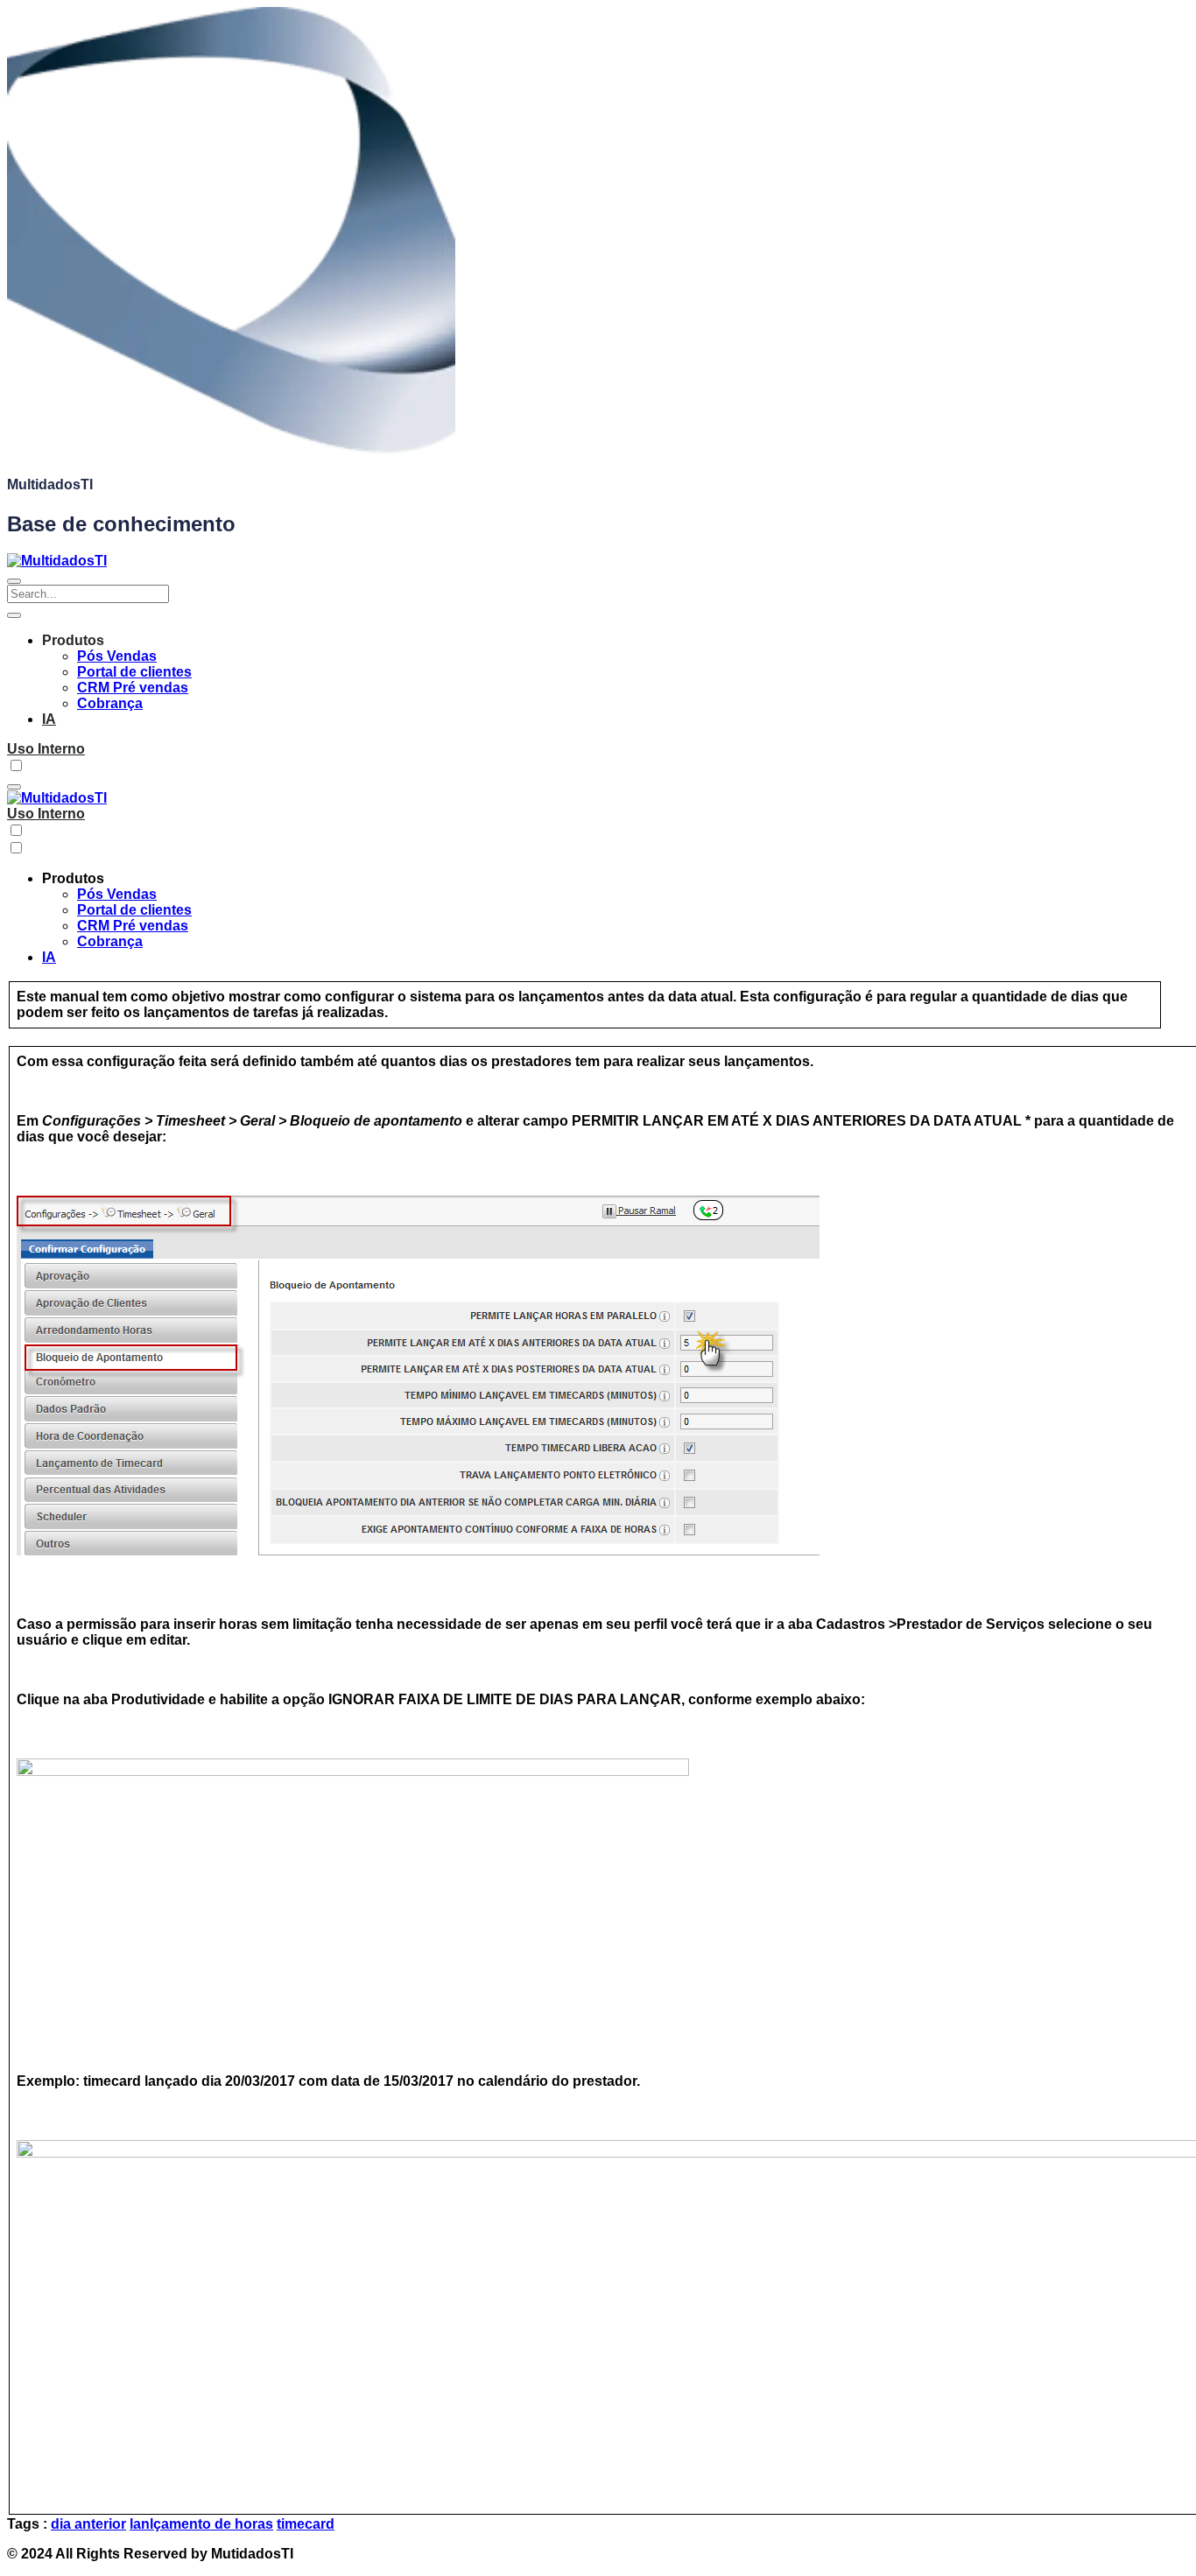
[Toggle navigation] (14, 581)
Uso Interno (46, 749)
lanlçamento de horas (201, 2524)
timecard (306, 2524)
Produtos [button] (73, 640)
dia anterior (88, 2524)
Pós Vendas (117, 656)
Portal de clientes (134, 672)
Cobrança (110, 703)
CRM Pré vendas (133, 688)
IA (49, 719)
